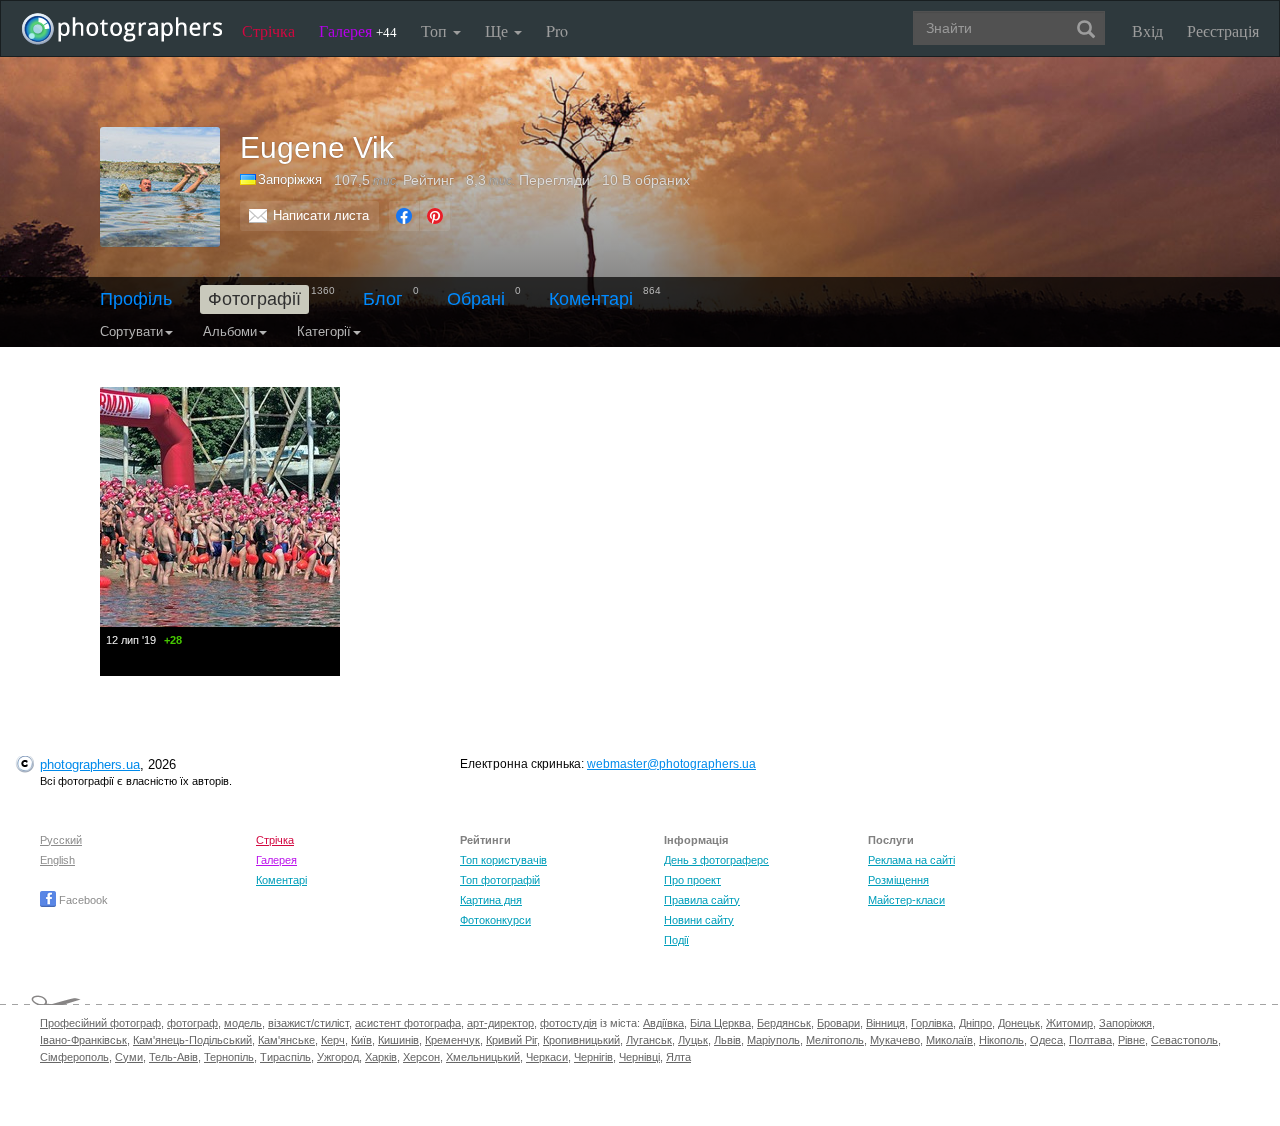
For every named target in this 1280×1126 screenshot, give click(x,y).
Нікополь (1001, 1040)
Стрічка (268, 30)
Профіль (136, 299)
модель (243, 1023)
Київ (361, 1040)
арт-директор (500, 1023)
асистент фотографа (408, 1023)
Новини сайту (699, 920)
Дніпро (975, 1023)
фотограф (192, 1023)
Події (676, 940)
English (57, 860)
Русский (61, 840)
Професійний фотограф (100, 1023)
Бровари (838, 1023)
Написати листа (321, 215)
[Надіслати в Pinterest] (435, 216)
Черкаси (547, 1057)
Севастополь (1184, 1040)
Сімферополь (74, 1057)
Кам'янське (286, 1040)
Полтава (1090, 1040)
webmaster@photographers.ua (671, 764)
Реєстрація (1223, 30)
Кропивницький (581, 1040)
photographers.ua (90, 764)
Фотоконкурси (495, 920)
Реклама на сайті (911, 860)
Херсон (421, 1057)
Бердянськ (784, 1023)
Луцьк (693, 1040)
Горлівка (932, 1023)
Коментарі (591, 299)
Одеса (1046, 1040)
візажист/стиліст (308, 1023)
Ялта (678, 1057)
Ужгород (338, 1057)
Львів (727, 1040)
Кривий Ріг (511, 1040)
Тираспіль (285, 1057)
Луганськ (649, 1040)
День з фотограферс (716, 860)
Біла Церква (720, 1023)
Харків (381, 1057)
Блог (383, 299)
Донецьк (1019, 1023)
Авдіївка (663, 1023)
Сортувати (131, 331)
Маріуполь (773, 1040)
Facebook (82, 900)
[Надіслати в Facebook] (404, 216)
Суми (129, 1057)
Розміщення (898, 880)
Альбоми (230, 331)
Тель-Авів (173, 1057)
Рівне (1131, 1040)
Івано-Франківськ (83, 1040)
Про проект (692, 880)
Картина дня (491, 900)
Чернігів (593, 1057)
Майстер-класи (906, 900)
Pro (557, 30)
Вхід (1147, 30)
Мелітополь (835, 1040)
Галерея (358, 30)
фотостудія (568, 1023)
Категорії (324, 331)
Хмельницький (483, 1057)
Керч (333, 1040)
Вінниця (885, 1023)
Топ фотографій (500, 880)
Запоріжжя (1125, 1023)
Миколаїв (949, 1040)
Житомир (1069, 1023)
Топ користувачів (503, 860)
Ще (498, 30)
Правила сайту (702, 900)
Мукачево (895, 1040)
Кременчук (452, 1040)
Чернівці (639, 1057)
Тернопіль (229, 1057)
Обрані (476, 299)
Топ (436, 30)
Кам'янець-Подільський (192, 1040)
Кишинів (398, 1040)
